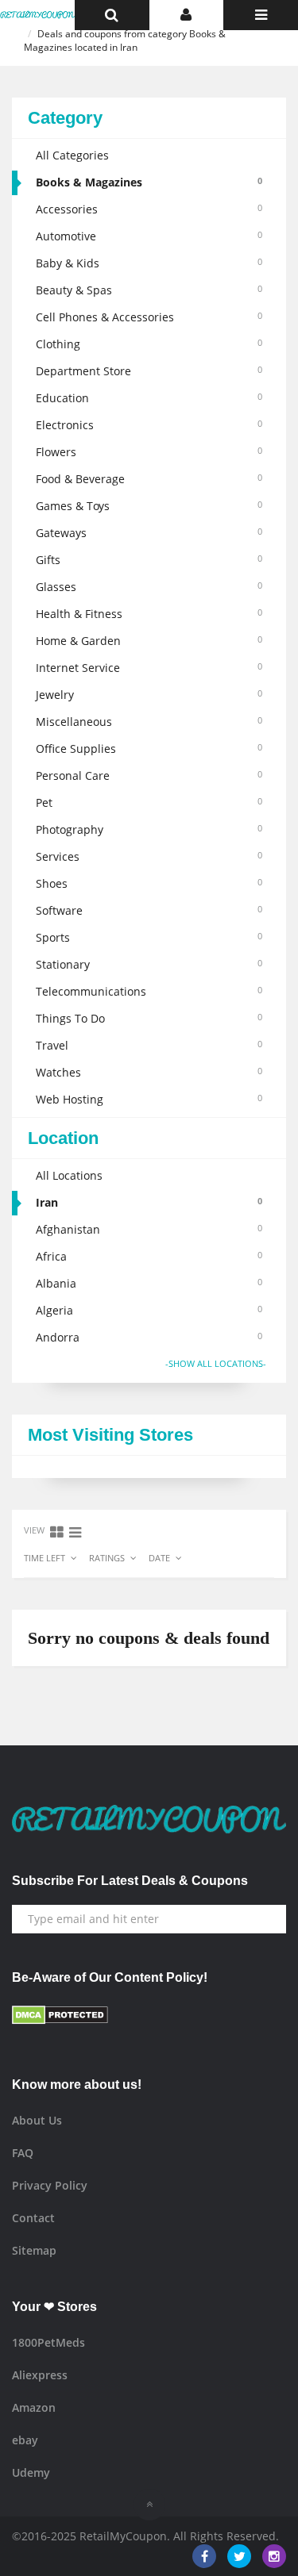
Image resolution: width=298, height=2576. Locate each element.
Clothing (149, 344)
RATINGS (107, 1558)
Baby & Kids (149, 263)
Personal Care (149, 775)
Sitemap (34, 2250)
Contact (33, 2218)
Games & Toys (149, 506)
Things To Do (149, 1018)
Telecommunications (149, 991)
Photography (149, 829)
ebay (25, 2440)
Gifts (149, 560)
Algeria (149, 1310)
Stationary (149, 964)
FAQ (23, 2153)
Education (149, 398)
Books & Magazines (149, 182)
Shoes (149, 883)
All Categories (72, 155)
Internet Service (149, 668)
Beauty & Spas (149, 290)
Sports (149, 937)
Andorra (149, 1337)
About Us (37, 2120)
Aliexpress (40, 2375)
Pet (149, 802)
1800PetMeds (48, 2342)
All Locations (69, 1175)
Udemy (31, 2472)
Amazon (34, 2407)
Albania (149, 1283)
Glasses (149, 587)
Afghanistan (149, 1229)
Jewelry (149, 695)
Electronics (149, 425)
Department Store (149, 371)
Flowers (149, 452)
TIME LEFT (45, 1558)
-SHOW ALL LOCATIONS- (216, 1363)
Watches (149, 1072)
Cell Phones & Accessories (149, 317)
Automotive (149, 236)
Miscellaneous (149, 722)
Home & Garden (149, 641)
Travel (149, 1045)
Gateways (149, 533)
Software (149, 910)
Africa (149, 1256)
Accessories (149, 209)
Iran (149, 1202)
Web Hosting (149, 1099)
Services (149, 856)
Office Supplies (149, 749)
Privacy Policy (50, 2185)
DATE (159, 1558)
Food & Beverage (149, 479)
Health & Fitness (149, 614)
